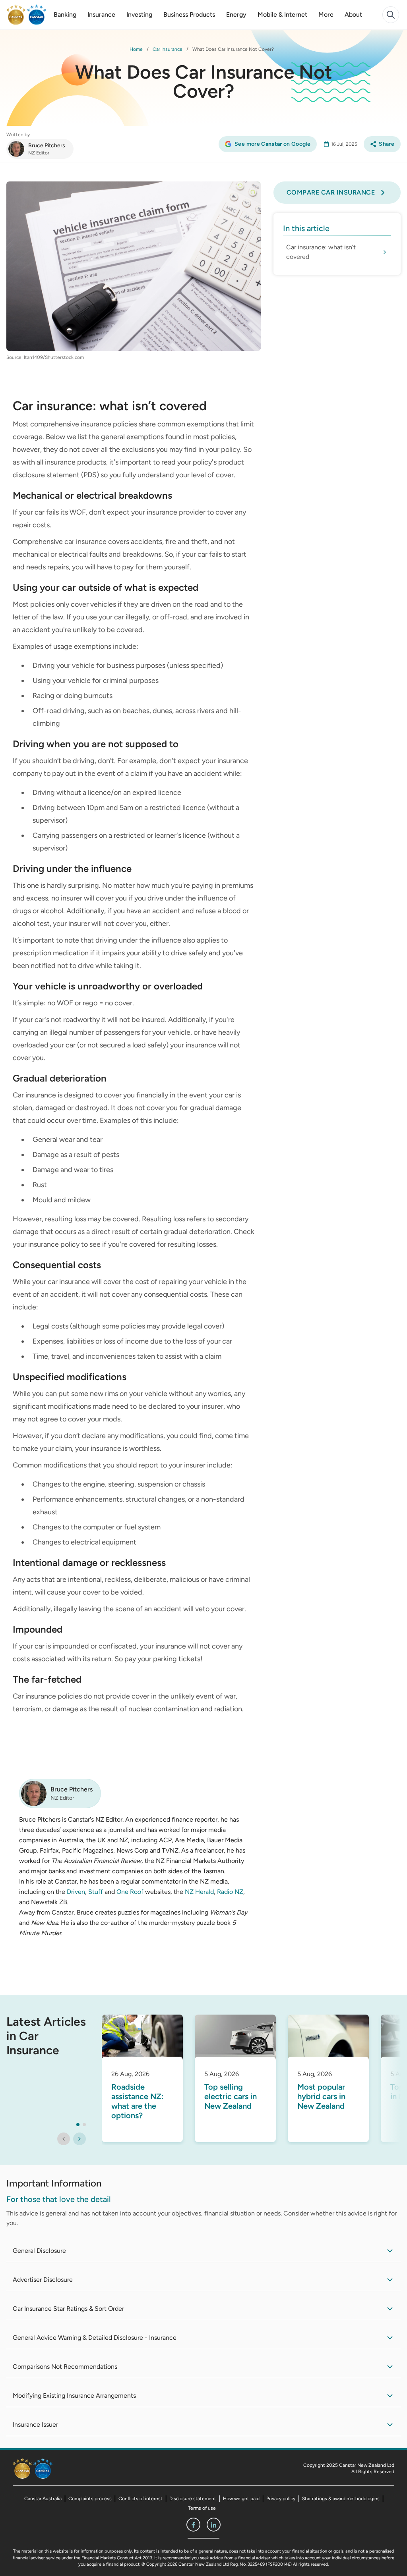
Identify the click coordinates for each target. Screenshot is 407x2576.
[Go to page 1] (78, 2125)
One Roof (130, 1892)
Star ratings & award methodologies (341, 2499)
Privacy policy (281, 2499)
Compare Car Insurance (331, 192)
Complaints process (90, 2499)
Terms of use (202, 2508)
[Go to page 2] (84, 2125)
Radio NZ (230, 1892)
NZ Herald (199, 1892)
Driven (76, 1892)
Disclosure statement (193, 2499)
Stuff (96, 1892)
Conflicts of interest (141, 2499)
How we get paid (241, 2499)
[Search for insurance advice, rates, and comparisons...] (391, 15)
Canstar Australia (43, 2499)
